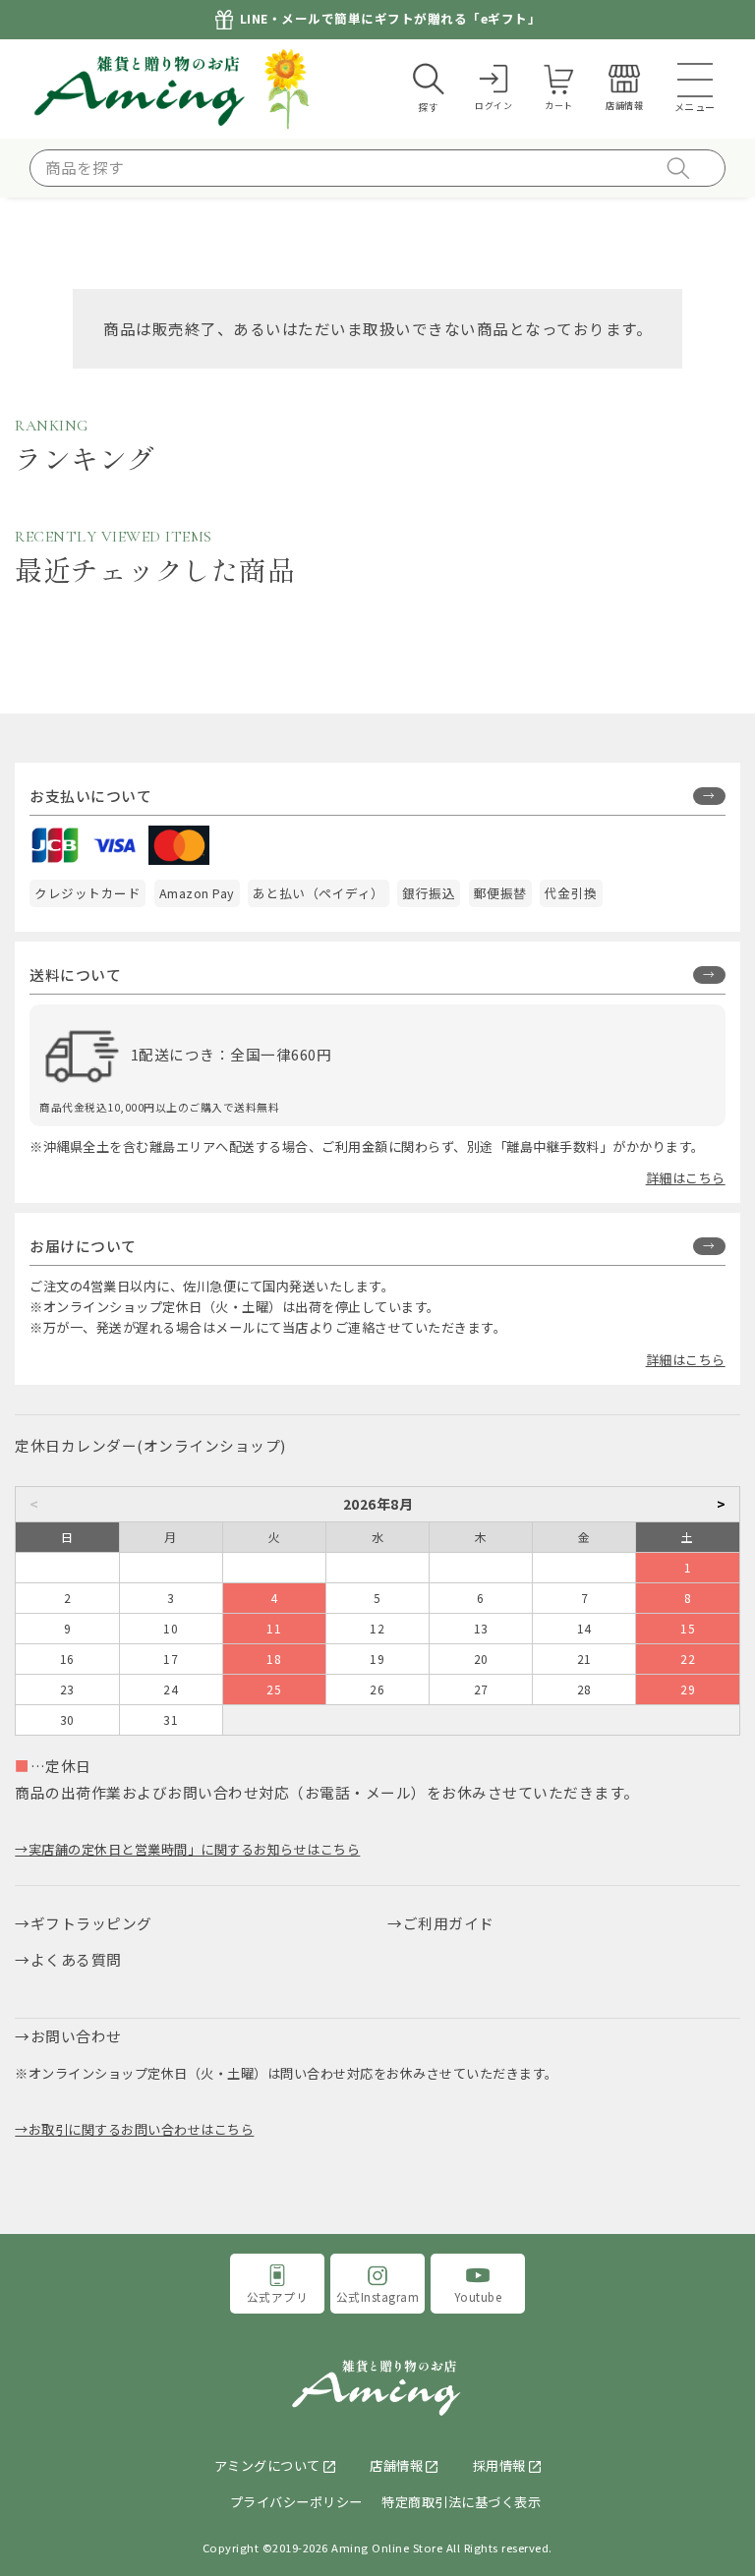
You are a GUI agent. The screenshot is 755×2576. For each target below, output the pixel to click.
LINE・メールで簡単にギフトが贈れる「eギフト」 (391, 19)
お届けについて (83, 1246)
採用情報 (499, 2465)
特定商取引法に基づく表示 (461, 2502)
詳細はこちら (686, 1178)
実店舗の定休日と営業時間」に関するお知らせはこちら (194, 1849)
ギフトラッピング (91, 1923)
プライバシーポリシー (296, 2502)
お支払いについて (90, 796)
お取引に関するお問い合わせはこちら (141, 2129)
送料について (75, 974)
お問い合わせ (76, 2036)
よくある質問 (76, 1959)
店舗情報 (396, 2465)
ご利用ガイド (449, 1923)
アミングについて (267, 2465)
